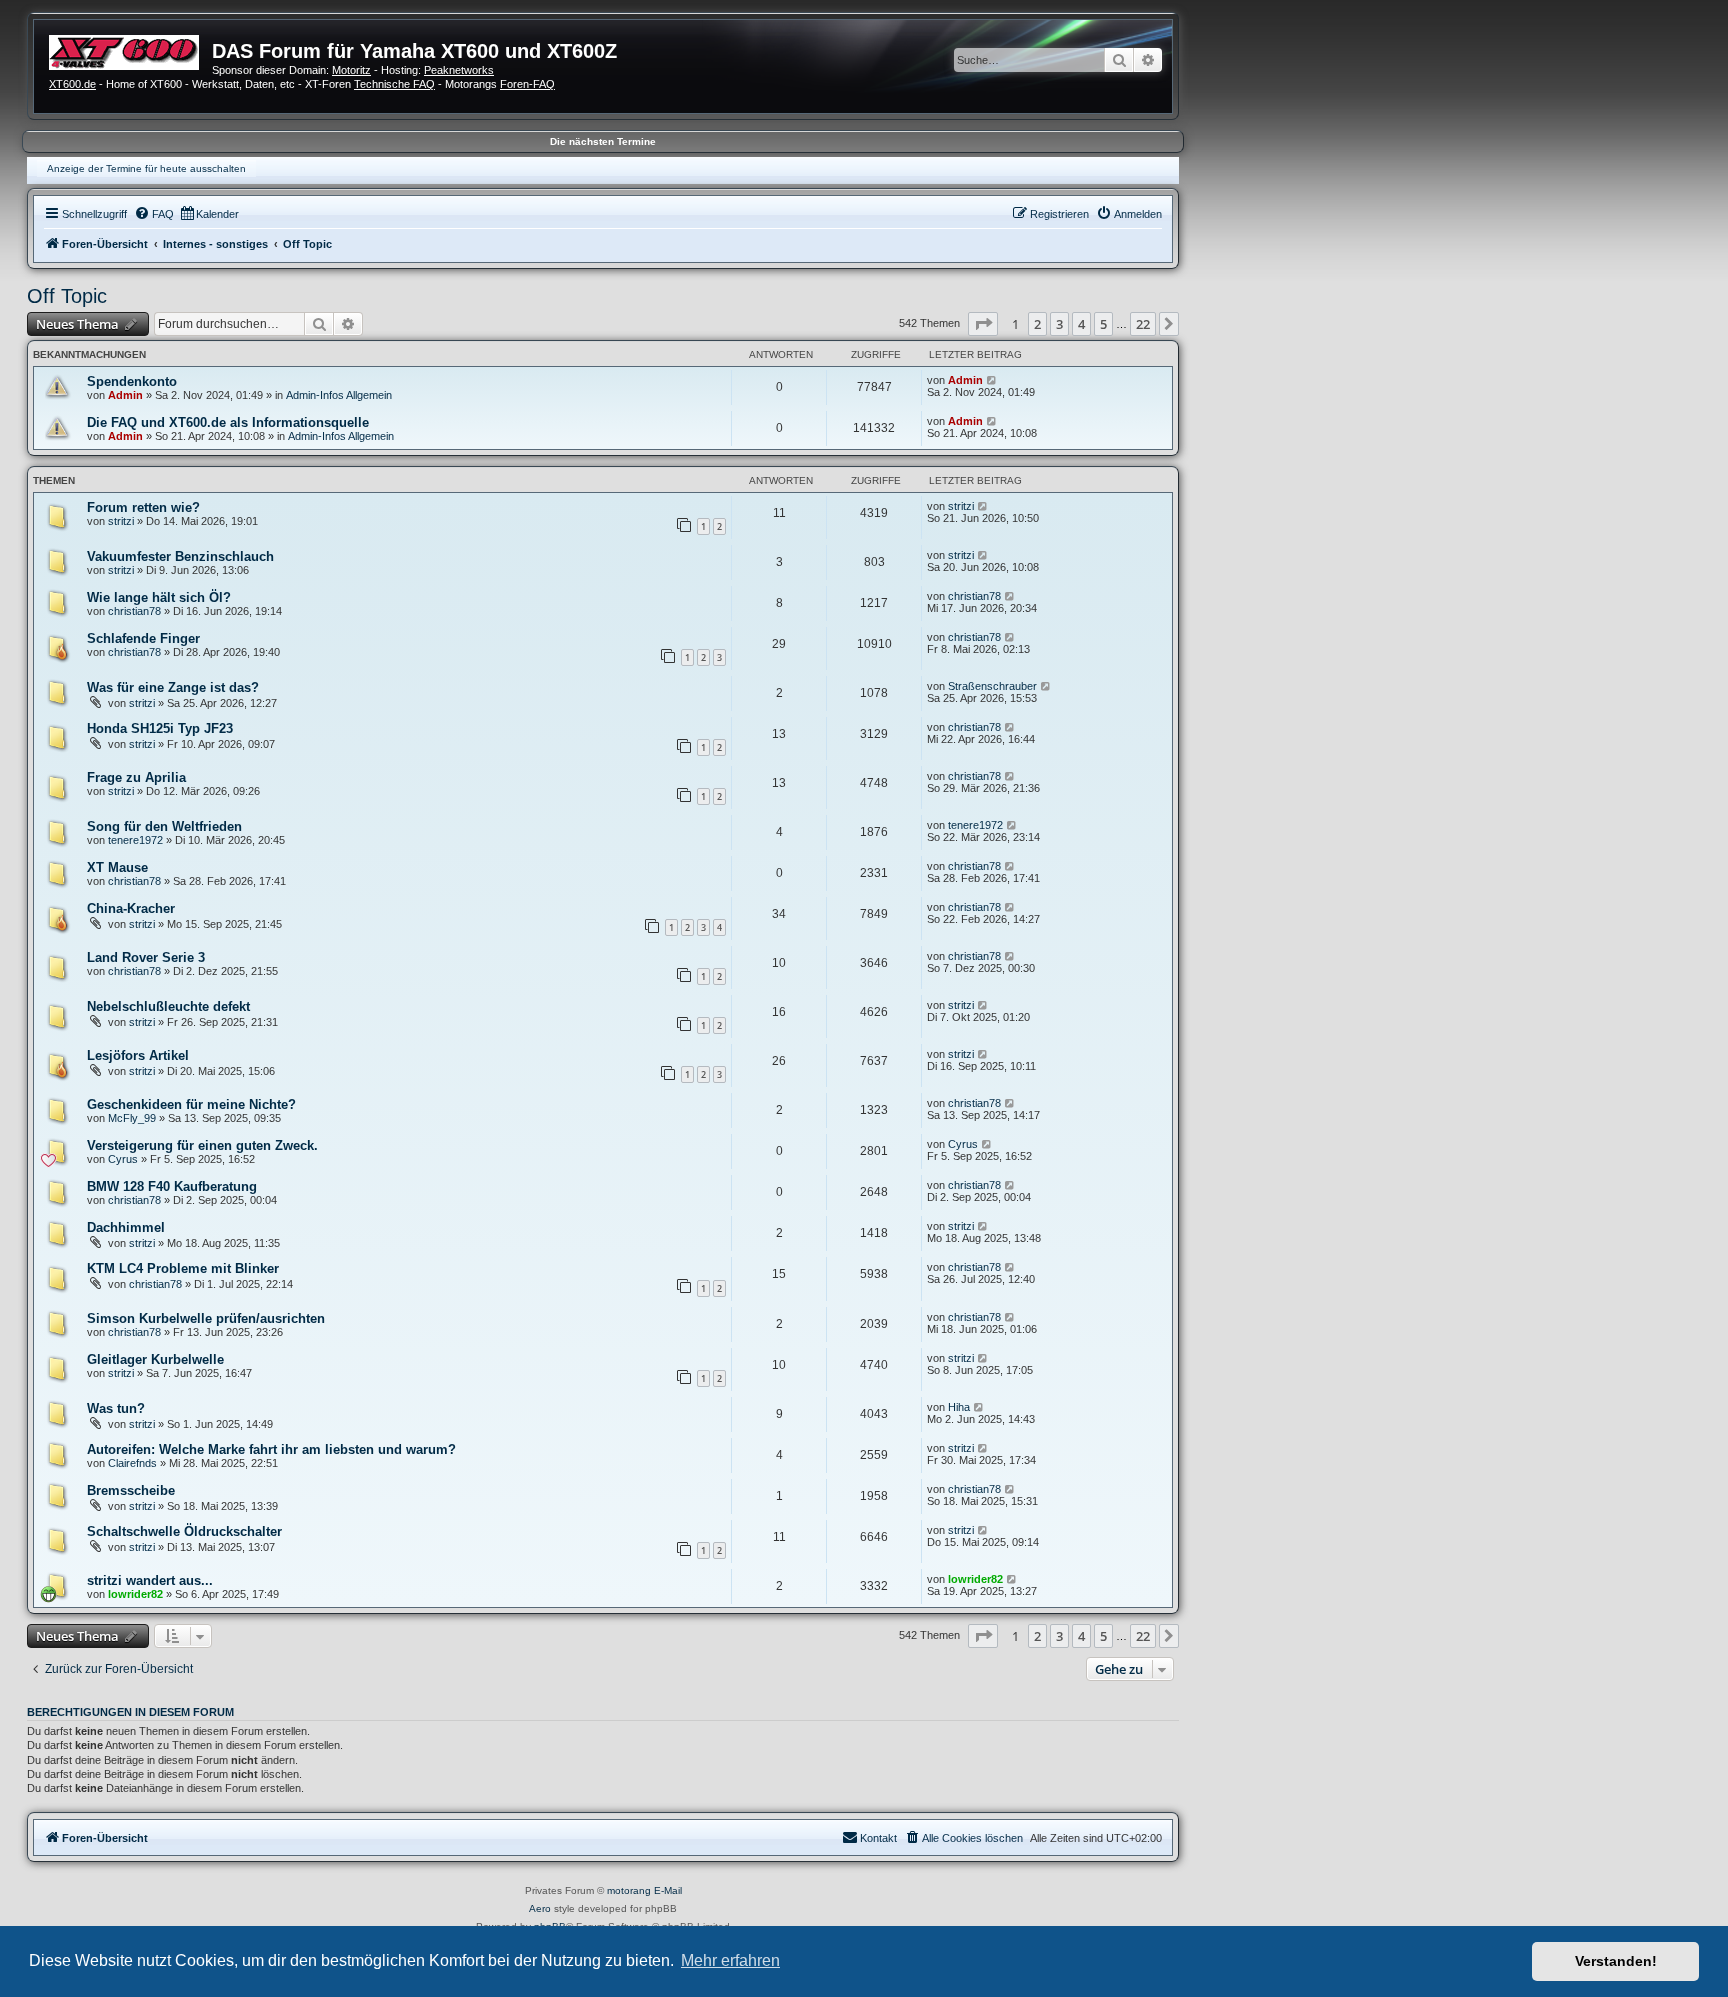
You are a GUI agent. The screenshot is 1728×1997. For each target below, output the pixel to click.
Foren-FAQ (527, 84)
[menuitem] (154, 214)
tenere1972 (135, 840)
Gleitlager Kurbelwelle (155, 1359)
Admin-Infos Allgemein (339, 395)
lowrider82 (135, 1594)
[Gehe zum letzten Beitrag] (992, 380)
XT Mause (117, 867)
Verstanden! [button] (1616, 1961)
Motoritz (351, 70)
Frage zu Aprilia (136, 777)
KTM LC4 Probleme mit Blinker (183, 1268)
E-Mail (668, 1890)
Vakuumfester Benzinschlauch (180, 556)
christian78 (134, 611)
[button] (983, 324)
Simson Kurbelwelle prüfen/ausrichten (206, 1318)
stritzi (121, 521)
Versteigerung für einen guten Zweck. (202, 1145)
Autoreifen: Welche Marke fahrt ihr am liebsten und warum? (271, 1449)
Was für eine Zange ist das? (173, 687)
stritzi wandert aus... (150, 1580)
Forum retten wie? (143, 507)
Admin (125, 395)
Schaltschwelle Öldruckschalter (184, 1531)
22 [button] (1143, 324)
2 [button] (1037, 324)
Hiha (959, 1407)
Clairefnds (132, 1463)
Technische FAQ (394, 84)
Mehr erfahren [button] (730, 1960)
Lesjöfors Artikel (138, 1055)
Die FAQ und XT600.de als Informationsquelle (228, 422)
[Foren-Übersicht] (130, 50)
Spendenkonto (132, 381)
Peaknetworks (459, 70)
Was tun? (116, 1408)
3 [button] (1059, 324)
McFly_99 (132, 1118)
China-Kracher (131, 908)
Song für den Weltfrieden (164, 826)
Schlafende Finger (143, 638)
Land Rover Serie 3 (146, 957)
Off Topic (67, 296)
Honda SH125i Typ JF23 (160, 728)
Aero (540, 1908)
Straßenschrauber (992, 686)
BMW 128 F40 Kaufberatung (172, 1186)
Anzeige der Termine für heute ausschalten (146, 168)
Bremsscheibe (131, 1490)
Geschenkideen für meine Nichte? (191, 1104)
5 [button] (1103, 324)
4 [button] (1081, 324)
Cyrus (123, 1159)
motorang (629, 1890)
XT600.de (72, 84)
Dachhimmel (126, 1227)
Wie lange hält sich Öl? (159, 597)
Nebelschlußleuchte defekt (168, 1006)
